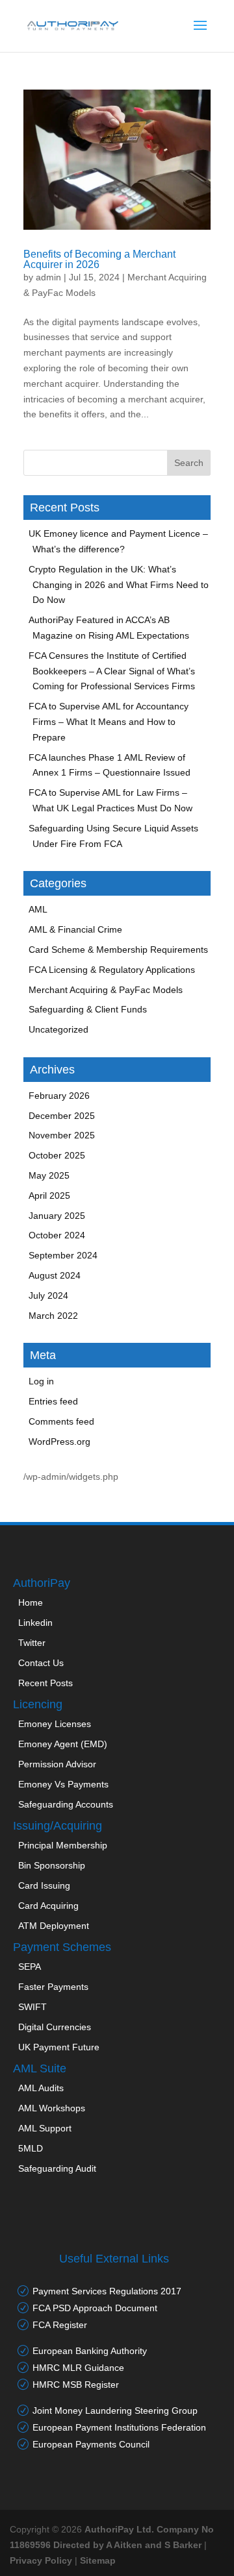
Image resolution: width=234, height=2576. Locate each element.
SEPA (30, 1967)
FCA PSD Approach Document (95, 2308)
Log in (41, 1381)
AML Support (45, 2128)
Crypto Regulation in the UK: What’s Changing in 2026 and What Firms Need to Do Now (119, 585)
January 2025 (57, 1216)
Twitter (32, 1643)
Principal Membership (63, 1845)
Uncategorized (58, 1029)
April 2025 (49, 1196)
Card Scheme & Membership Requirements (118, 950)
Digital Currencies (55, 2027)
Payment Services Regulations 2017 (107, 2291)
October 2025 (57, 1155)
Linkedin (35, 1623)
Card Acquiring (48, 1906)
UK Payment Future (59, 2047)
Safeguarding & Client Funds (88, 1009)
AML (38, 909)
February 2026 (59, 1096)
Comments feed (61, 1421)
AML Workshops (52, 2108)
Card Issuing (44, 1885)
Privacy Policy (41, 2560)
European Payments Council (91, 2444)
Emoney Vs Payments (63, 1784)
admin (48, 277)
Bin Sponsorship (52, 1865)
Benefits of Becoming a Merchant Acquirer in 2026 (99, 259)
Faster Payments (53, 1987)
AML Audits (41, 2088)
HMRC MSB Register (76, 2385)
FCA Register (60, 2325)
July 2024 (48, 1295)
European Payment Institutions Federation (119, 2427)
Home (31, 1602)
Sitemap (98, 2560)
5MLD (31, 2148)
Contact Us (41, 1663)
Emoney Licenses (55, 1724)
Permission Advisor (57, 1764)
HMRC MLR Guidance (78, 2368)
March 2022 (53, 1316)
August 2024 (55, 1275)
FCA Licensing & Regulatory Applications (112, 970)
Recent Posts (45, 1683)
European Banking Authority (90, 2351)
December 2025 (62, 1116)
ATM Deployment (54, 1926)
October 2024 (57, 1235)
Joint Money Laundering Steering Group (115, 2410)
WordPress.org (59, 1441)
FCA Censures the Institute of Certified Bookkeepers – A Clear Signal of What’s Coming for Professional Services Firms (112, 671)
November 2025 (62, 1135)
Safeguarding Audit (57, 2168)
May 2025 (49, 1175)
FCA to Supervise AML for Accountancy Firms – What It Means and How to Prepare (109, 722)
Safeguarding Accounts (66, 1804)
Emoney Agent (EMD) (63, 1744)
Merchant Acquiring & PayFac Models (106, 990)
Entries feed (53, 1401)
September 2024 (63, 1255)
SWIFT (32, 2007)
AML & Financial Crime (75, 929)
